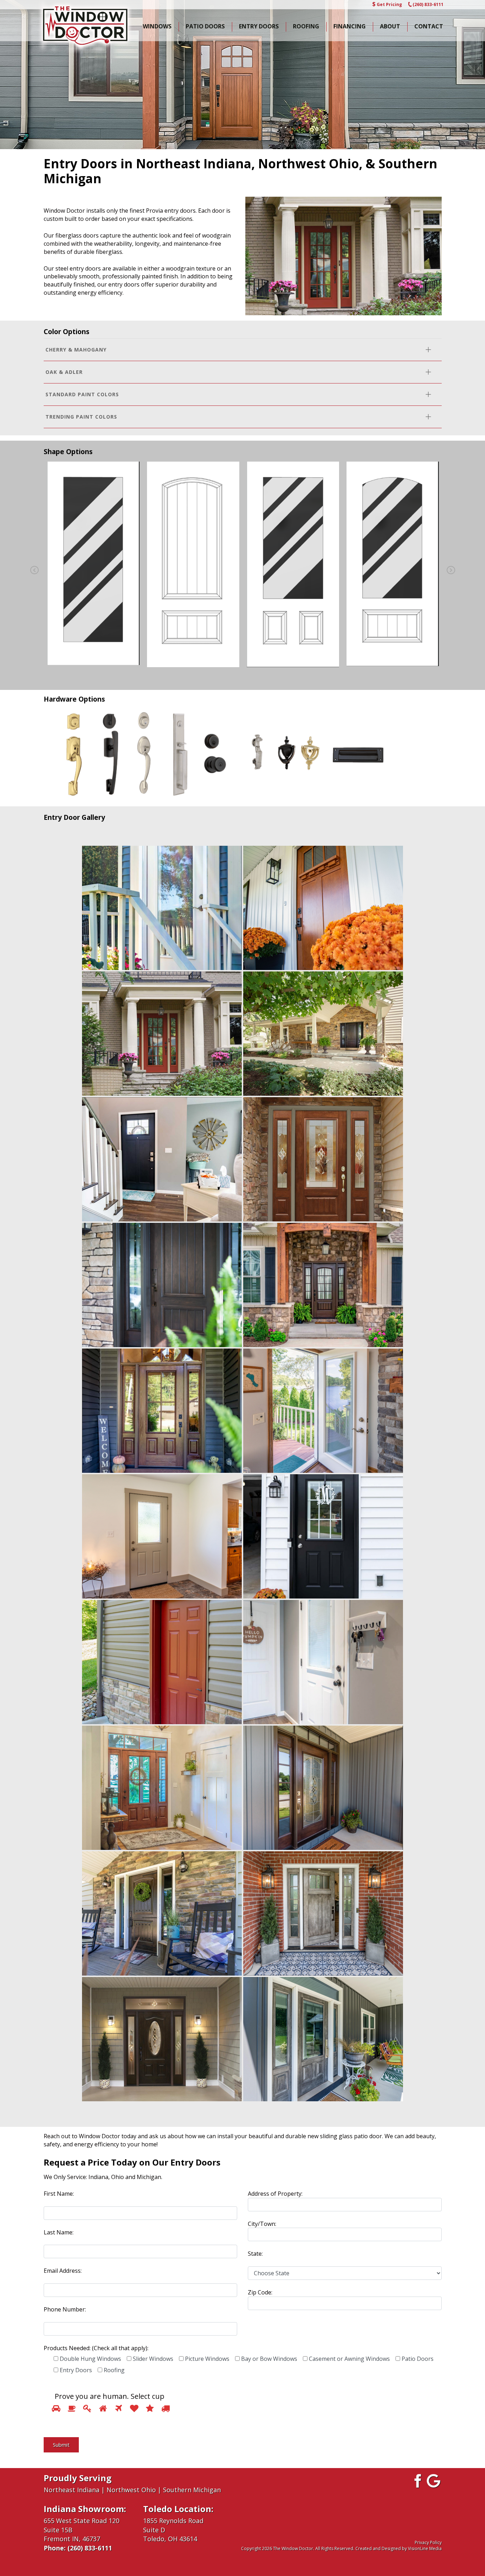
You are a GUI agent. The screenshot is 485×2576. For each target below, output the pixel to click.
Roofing (306, 26)
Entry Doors (259, 26)
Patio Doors (205, 26)
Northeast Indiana (72, 2490)
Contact (429, 26)
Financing (350, 26)
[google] (434, 2480)
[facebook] (417, 2480)
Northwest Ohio (131, 2490)
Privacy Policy (428, 2542)
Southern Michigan (192, 2490)
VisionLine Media (425, 2548)
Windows (157, 26)
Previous (34, 570)
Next (451, 570)
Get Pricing (389, 4)
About (390, 26)
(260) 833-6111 (428, 4)
